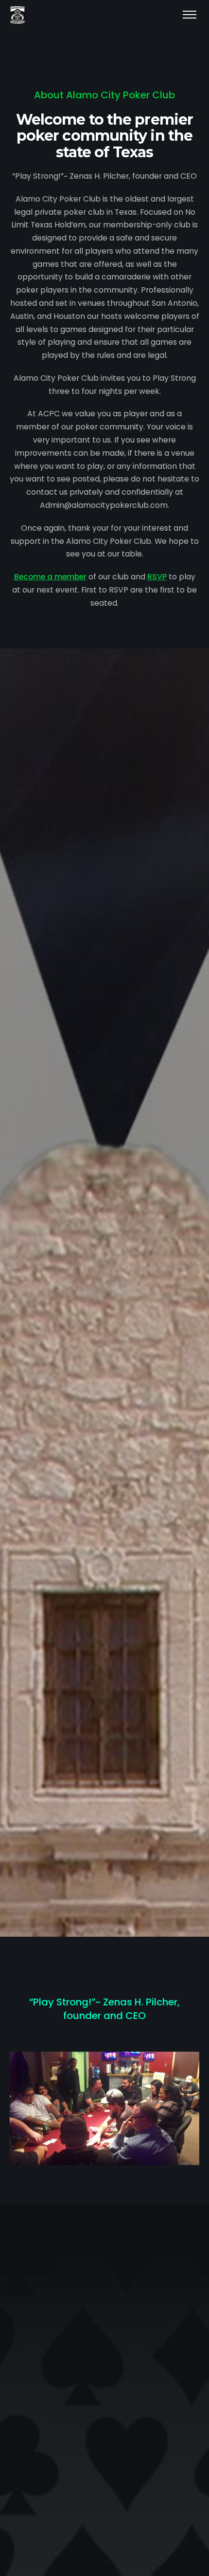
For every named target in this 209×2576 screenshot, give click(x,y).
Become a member (50, 577)
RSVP (157, 577)
